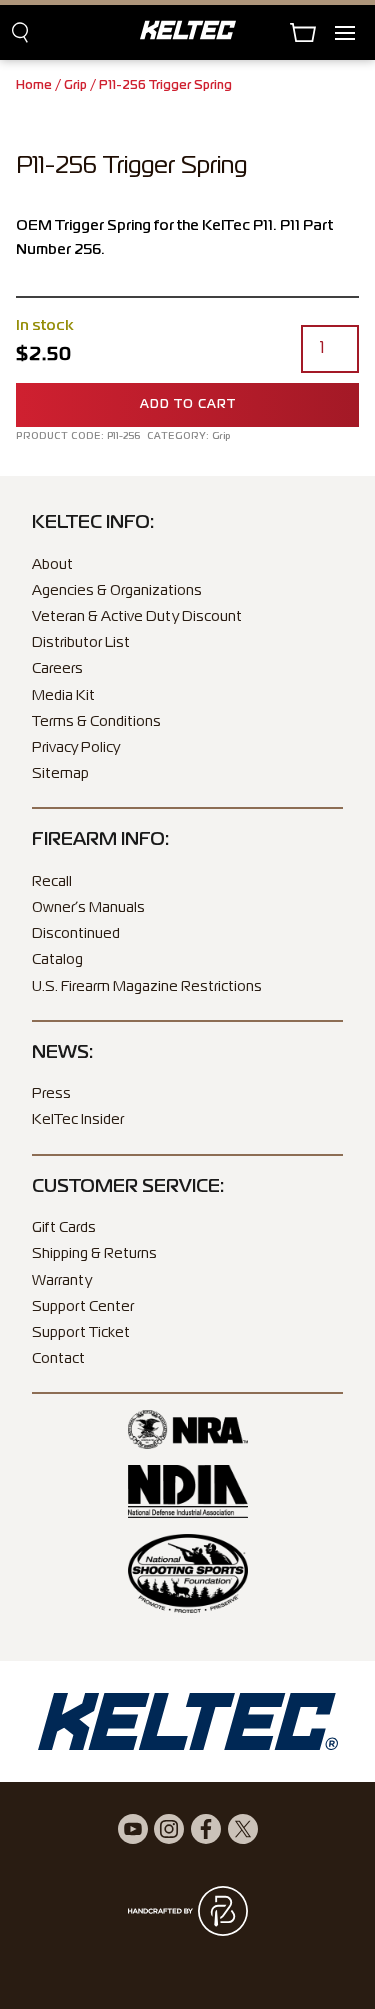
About (52, 565)
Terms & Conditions (96, 722)
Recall (52, 882)
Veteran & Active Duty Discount (137, 617)
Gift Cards (64, 1228)
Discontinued (76, 934)
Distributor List (81, 643)
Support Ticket (81, 1333)
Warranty (62, 1281)
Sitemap (60, 774)
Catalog (57, 960)
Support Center (83, 1307)
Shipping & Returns (94, 1254)
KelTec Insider (78, 1120)
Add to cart (188, 405)
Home (34, 86)
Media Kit (63, 696)
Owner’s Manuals (88, 908)
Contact (58, 1359)
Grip (75, 86)
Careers (57, 669)
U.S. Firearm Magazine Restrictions (147, 987)
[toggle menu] (355, 32)
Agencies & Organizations (117, 591)
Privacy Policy (76, 748)
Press (51, 1094)
